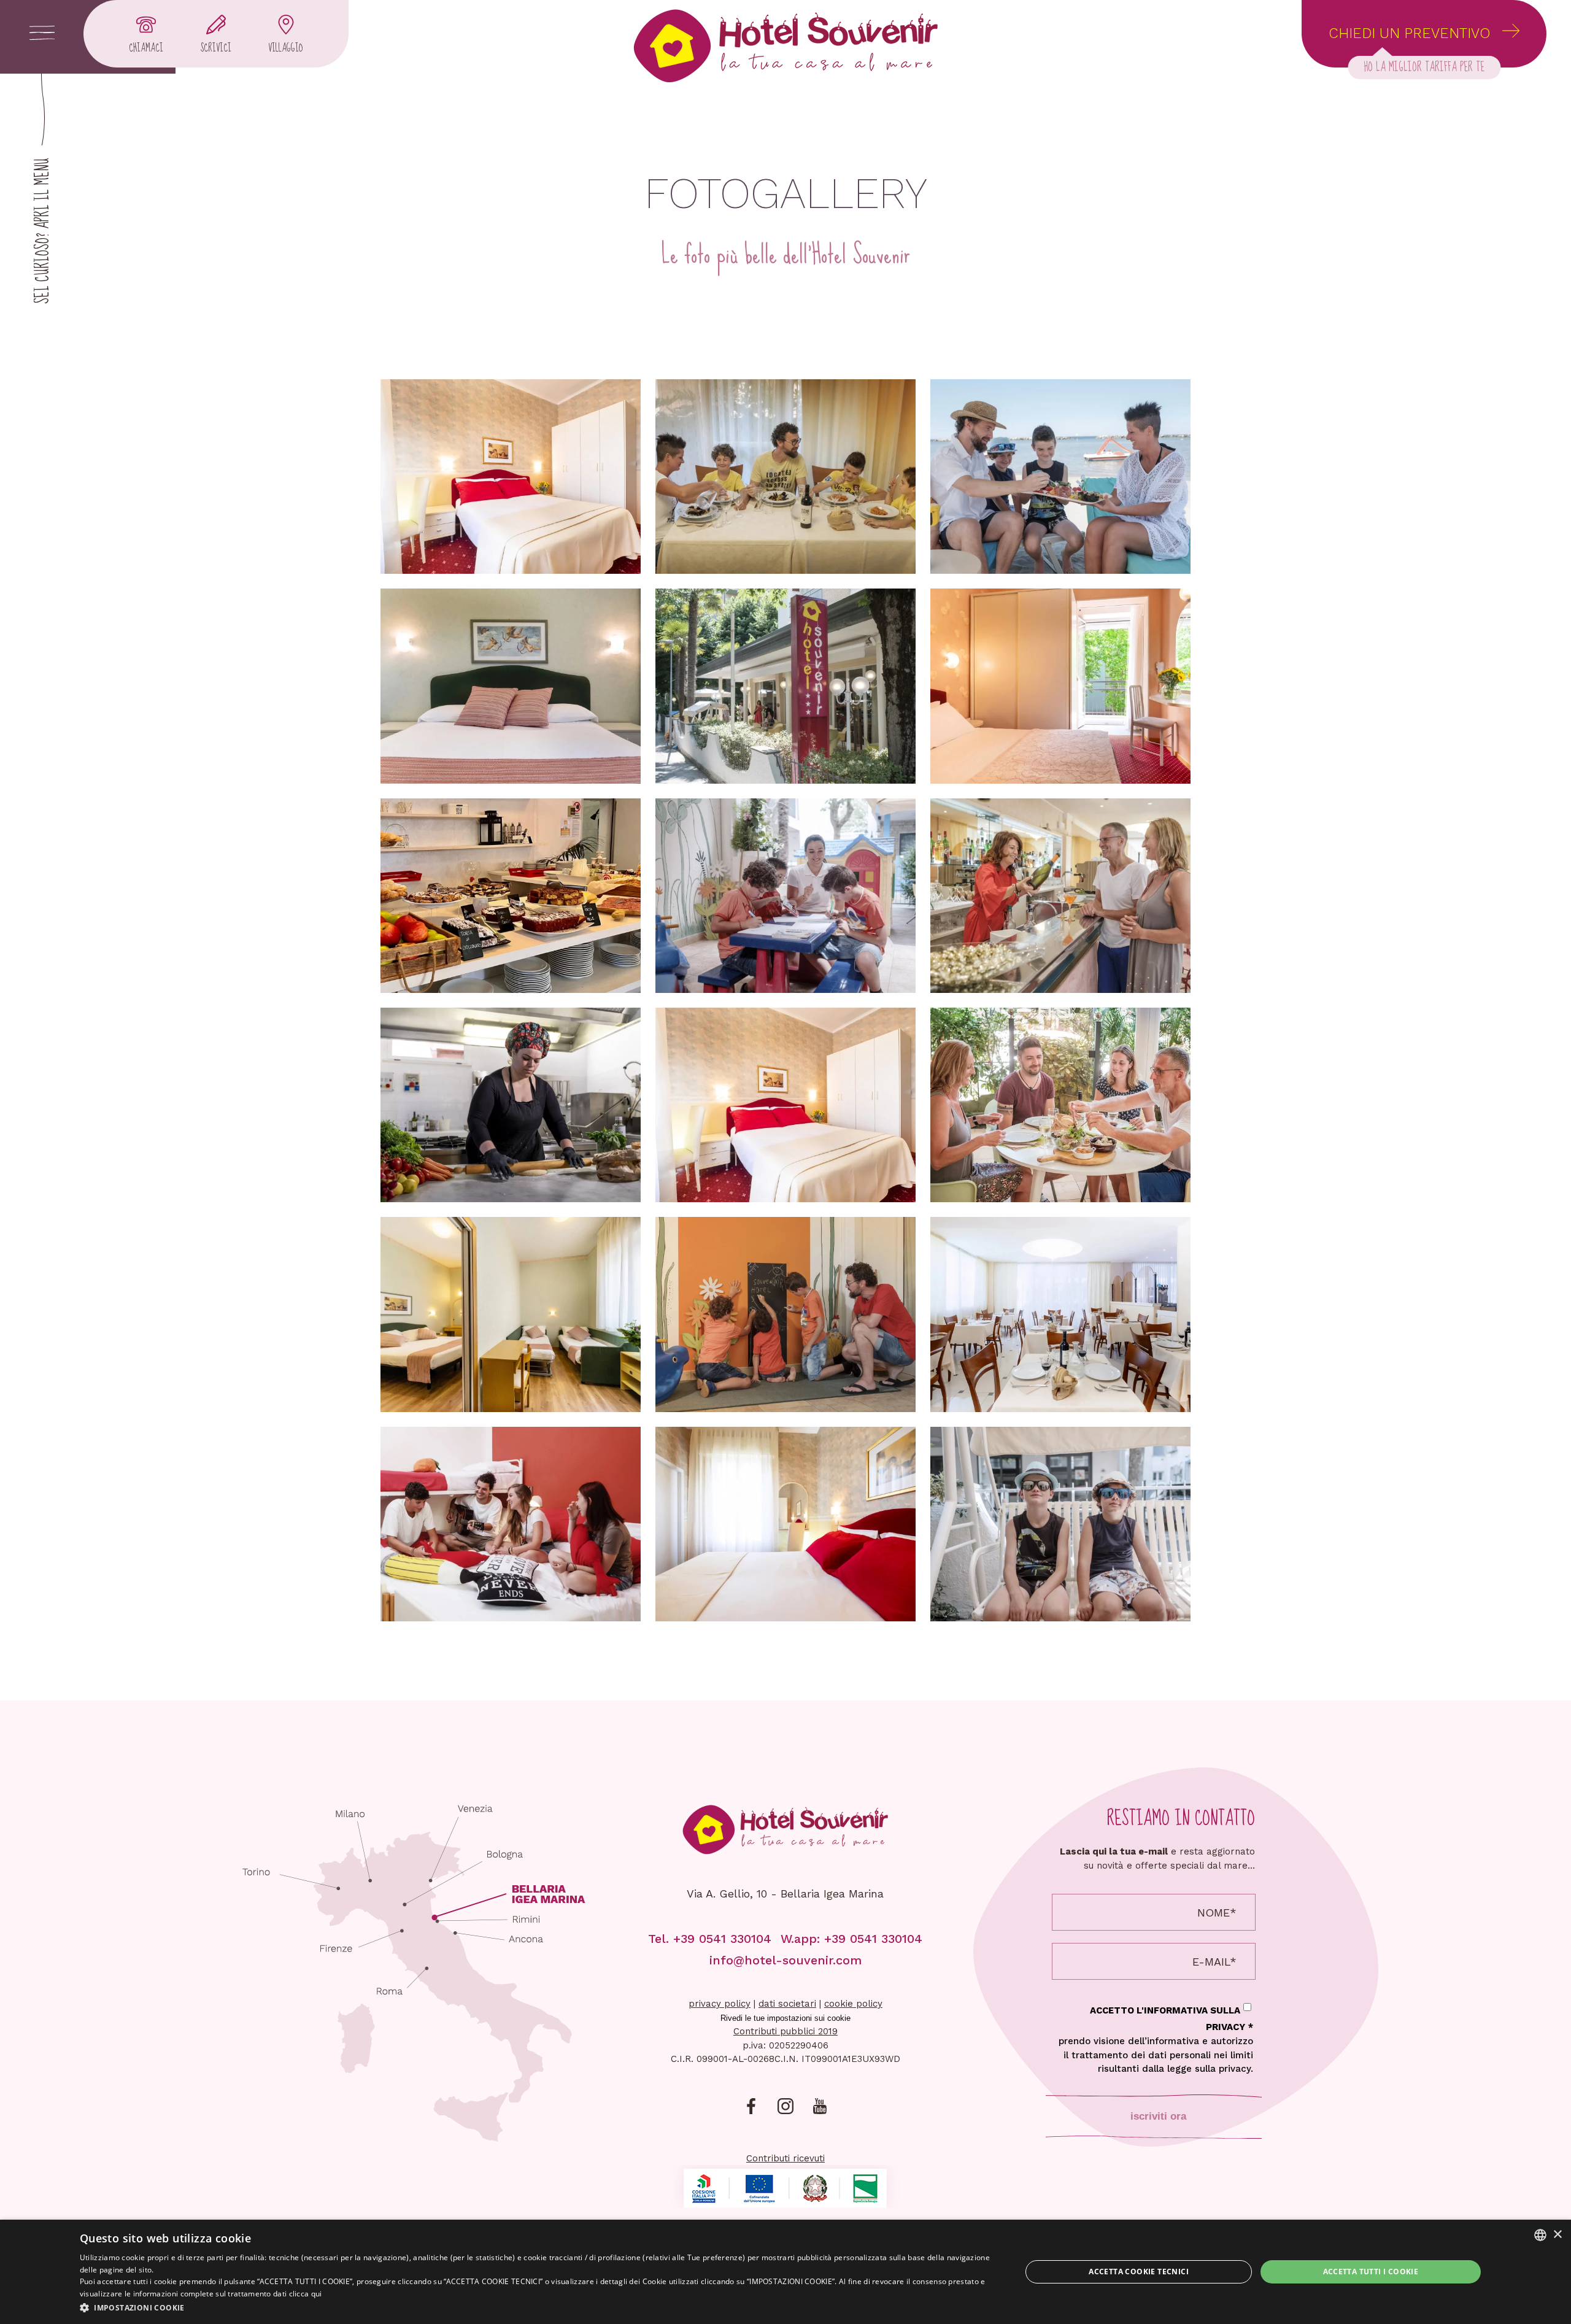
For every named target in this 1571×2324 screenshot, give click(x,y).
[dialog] (785, 2272)
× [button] (1557, 2235)
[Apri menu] (42, 34)
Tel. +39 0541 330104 (710, 1939)
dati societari (787, 2004)
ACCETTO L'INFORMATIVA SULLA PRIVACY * (1156, 2040)
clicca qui (306, 2294)
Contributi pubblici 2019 (785, 2031)
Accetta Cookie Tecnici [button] (1139, 2272)
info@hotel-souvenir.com (785, 1960)
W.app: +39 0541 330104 (851, 1939)
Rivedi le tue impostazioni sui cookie (785, 2018)
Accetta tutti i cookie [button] (1371, 2272)
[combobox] (1540, 2235)
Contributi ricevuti (785, 2158)
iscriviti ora (1158, 2116)
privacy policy (720, 2004)
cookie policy (853, 2004)
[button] (537, 2307)
